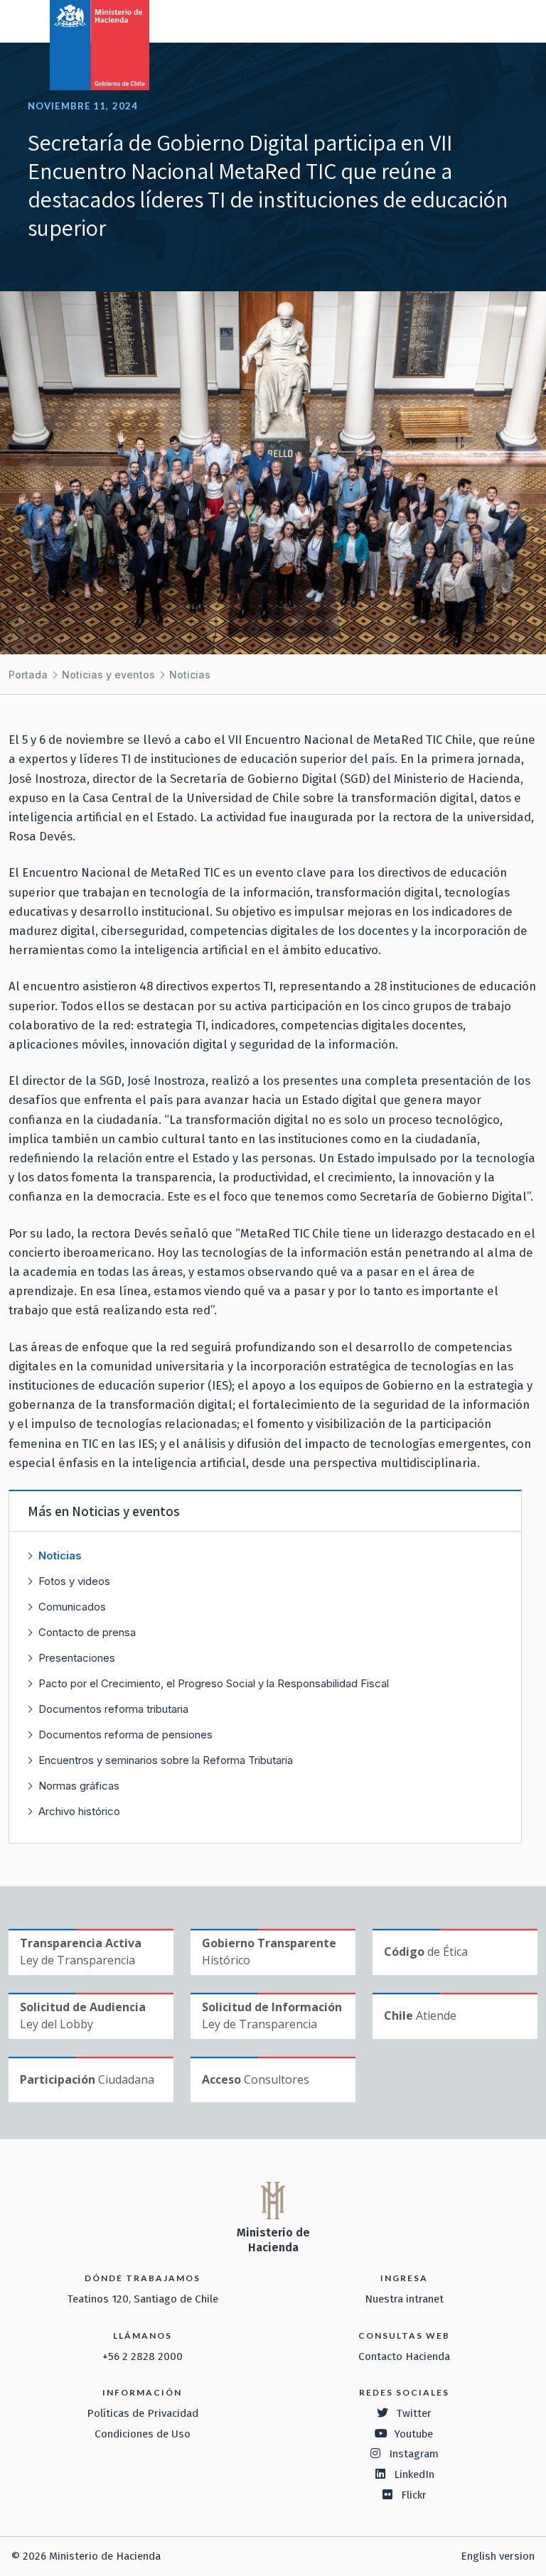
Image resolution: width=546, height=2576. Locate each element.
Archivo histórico (79, 1811)
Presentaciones (77, 1658)
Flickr (414, 2495)
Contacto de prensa (87, 1632)
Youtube (414, 2434)
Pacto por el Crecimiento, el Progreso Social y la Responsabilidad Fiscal (214, 1683)
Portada (28, 675)
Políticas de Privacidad (143, 2413)
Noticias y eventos (108, 675)
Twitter (414, 2413)
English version (498, 2556)
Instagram (414, 2454)
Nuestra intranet (404, 2299)
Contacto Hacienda (404, 2356)
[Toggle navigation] (476, 20)
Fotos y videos (74, 1581)
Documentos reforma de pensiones (125, 1735)
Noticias (190, 675)
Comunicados (72, 1607)
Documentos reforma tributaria (113, 1709)
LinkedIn (414, 2474)
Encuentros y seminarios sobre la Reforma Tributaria (166, 1760)
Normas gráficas (79, 1786)
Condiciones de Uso (143, 2434)
